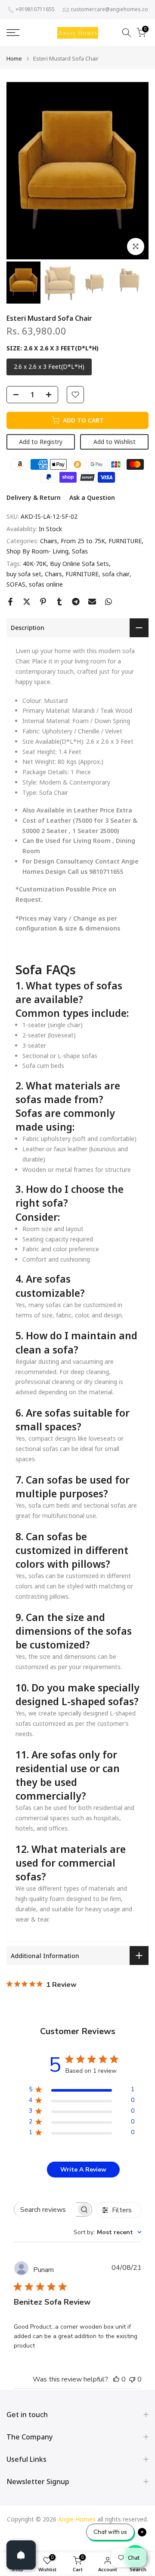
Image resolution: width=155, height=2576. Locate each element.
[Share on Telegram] (76, 602)
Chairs (49, 541)
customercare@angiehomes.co (109, 9)
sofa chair (116, 574)
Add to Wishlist (115, 442)
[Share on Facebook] (10, 602)
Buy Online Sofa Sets (79, 564)
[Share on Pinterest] (43, 602)
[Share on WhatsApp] (108, 602)
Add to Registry (41, 442)
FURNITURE (125, 541)
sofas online (46, 584)
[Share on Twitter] (27, 602)
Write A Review (83, 2170)
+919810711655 (35, 9)
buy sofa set (24, 574)
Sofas (80, 551)
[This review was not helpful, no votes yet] (132, 2379)
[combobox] (108, 2232)
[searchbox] (45, 2210)
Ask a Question (92, 497)
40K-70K (35, 564)
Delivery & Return (34, 497)
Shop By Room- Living (37, 551)
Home (14, 59)
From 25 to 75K (83, 541)
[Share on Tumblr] (59, 602)
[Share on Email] (92, 602)
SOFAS (16, 584)
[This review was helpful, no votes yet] (116, 2379)
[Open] (21, 2555)
